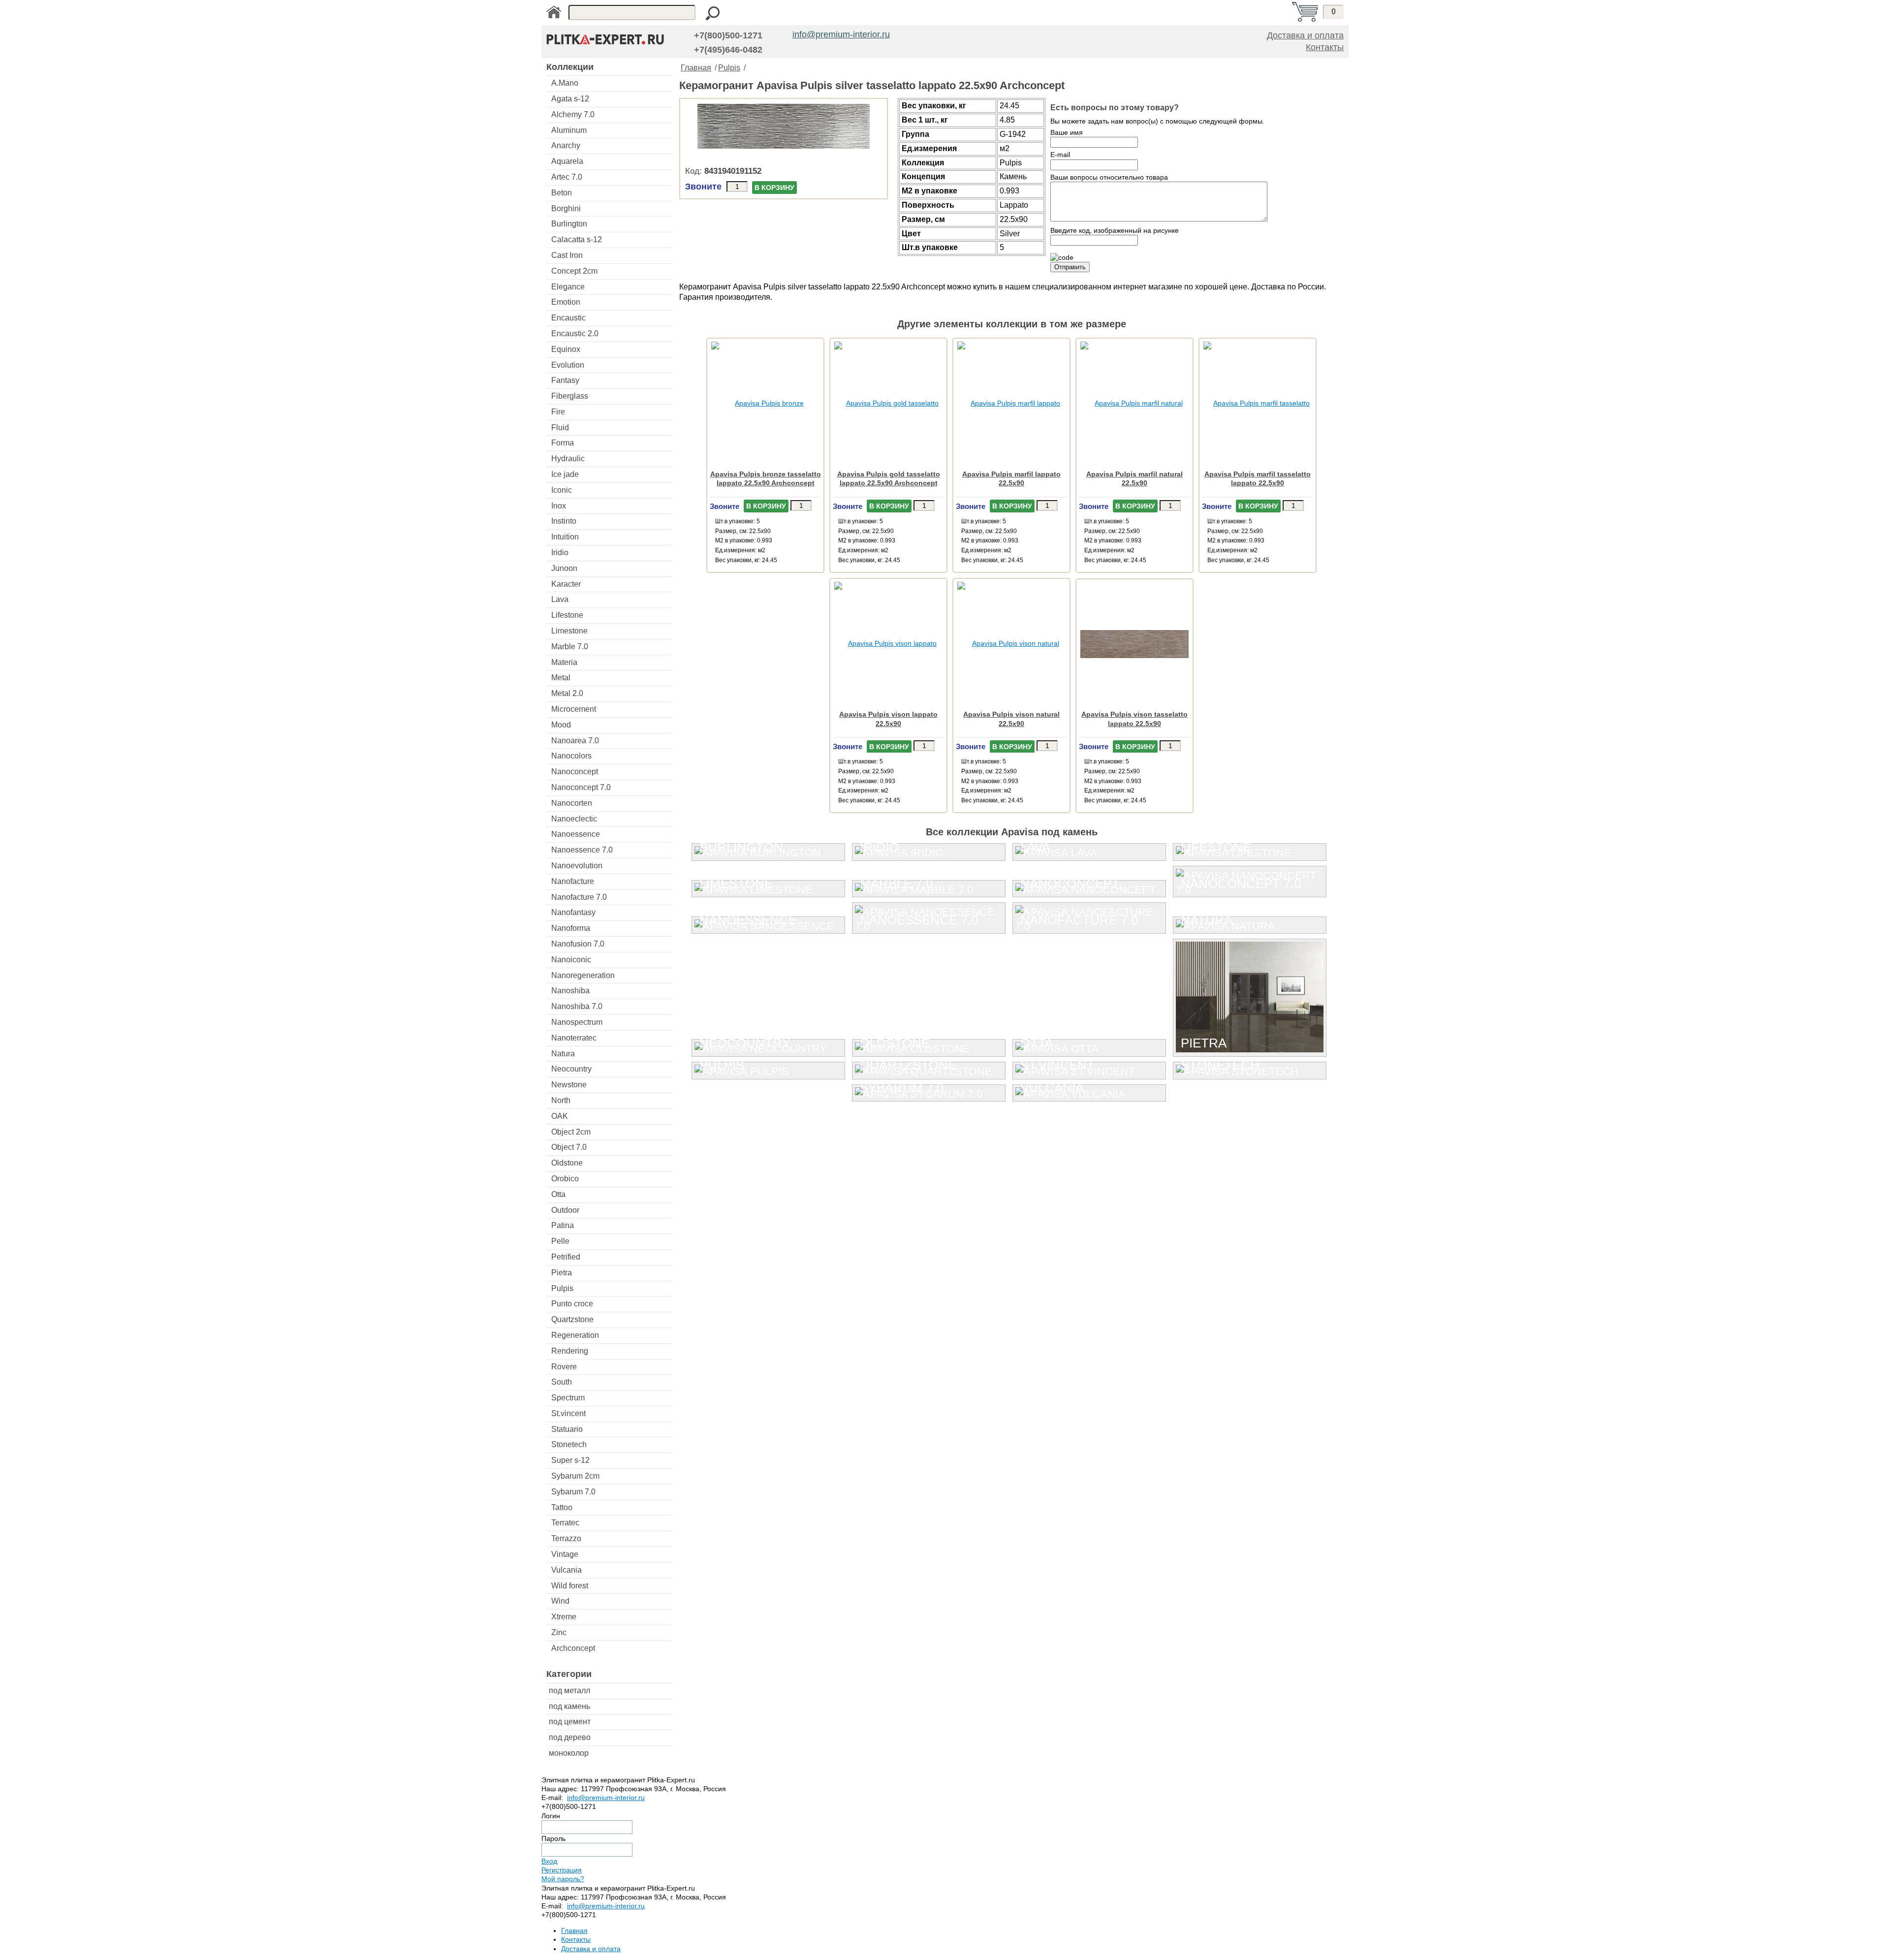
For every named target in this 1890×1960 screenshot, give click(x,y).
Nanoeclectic (574, 819)
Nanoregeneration (583, 975)
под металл (569, 1691)
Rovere (564, 1367)
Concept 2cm (574, 271)
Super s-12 (570, 1460)
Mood (561, 725)
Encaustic (568, 318)
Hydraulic (568, 458)
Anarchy (566, 145)
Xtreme (564, 1617)
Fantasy (565, 380)
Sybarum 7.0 (573, 1492)
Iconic (562, 490)
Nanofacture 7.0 (579, 897)
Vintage (565, 1554)
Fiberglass (570, 396)
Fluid (560, 427)
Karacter (566, 584)
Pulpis (562, 1288)
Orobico (565, 1179)
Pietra (562, 1273)
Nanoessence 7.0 (582, 850)
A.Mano (565, 83)
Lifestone (567, 615)
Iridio (560, 553)
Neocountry (571, 1069)
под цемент (570, 1722)
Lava (560, 599)
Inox (559, 506)
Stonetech (569, 1444)
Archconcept (573, 1648)
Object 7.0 (569, 1147)
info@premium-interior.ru (841, 34)
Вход (549, 1861)
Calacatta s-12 (577, 239)
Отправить (1070, 267)
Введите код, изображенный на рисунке (1115, 230)
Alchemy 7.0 (573, 114)
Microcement (574, 709)
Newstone (569, 1085)
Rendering (570, 1351)
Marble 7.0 (570, 647)
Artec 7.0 (567, 177)
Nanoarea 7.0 (575, 741)
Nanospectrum (577, 1022)
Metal (561, 678)
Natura (563, 1054)
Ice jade (565, 474)
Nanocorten (572, 803)
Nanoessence (576, 834)
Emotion (566, 302)
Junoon (564, 568)
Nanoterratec (574, 1038)
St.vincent (568, 1413)
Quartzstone (572, 1319)
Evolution (568, 365)
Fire (558, 412)
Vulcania (567, 1570)
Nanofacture (573, 881)
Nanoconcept (575, 772)
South (562, 1382)
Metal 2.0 (567, 693)
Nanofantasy (573, 912)
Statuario (567, 1429)
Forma (563, 443)
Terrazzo (566, 1538)
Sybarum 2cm (575, 1476)
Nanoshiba (570, 991)
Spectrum (568, 1398)
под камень (569, 1706)
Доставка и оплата (1305, 35)
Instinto (564, 521)
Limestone (569, 631)
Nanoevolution (577, 866)
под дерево (570, 1737)
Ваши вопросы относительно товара (1109, 177)
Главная (696, 68)
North (561, 1100)
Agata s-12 (570, 99)
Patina (563, 1225)
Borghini (566, 208)
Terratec (565, 1523)
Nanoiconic (571, 960)
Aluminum (569, 130)
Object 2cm (571, 1132)
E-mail (1060, 155)
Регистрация (562, 1870)
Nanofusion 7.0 (578, 944)
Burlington (569, 224)
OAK (560, 1116)
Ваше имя (1067, 132)
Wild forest (570, 1586)
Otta (558, 1194)
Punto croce (572, 1304)
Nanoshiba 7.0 (577, 1006)
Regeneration (575, 1335)
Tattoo (562, 1507)
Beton (562, 193)
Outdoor (565, 1210)
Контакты (1325, 47)
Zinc (559, 1632)
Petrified (566, 1257)
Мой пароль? (563, 1879)
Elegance (568, 287)
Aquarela (567, 161)
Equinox (566, 349)
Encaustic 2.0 (575, 333)
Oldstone (567, 1163)
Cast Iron (567, 255)
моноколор (569, 1753)
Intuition (565, 537)
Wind (560, 1601)
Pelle (560, 1241)
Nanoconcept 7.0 (581, 787)
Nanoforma (571, 928)
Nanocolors (571, 756)
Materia (564, 662)
